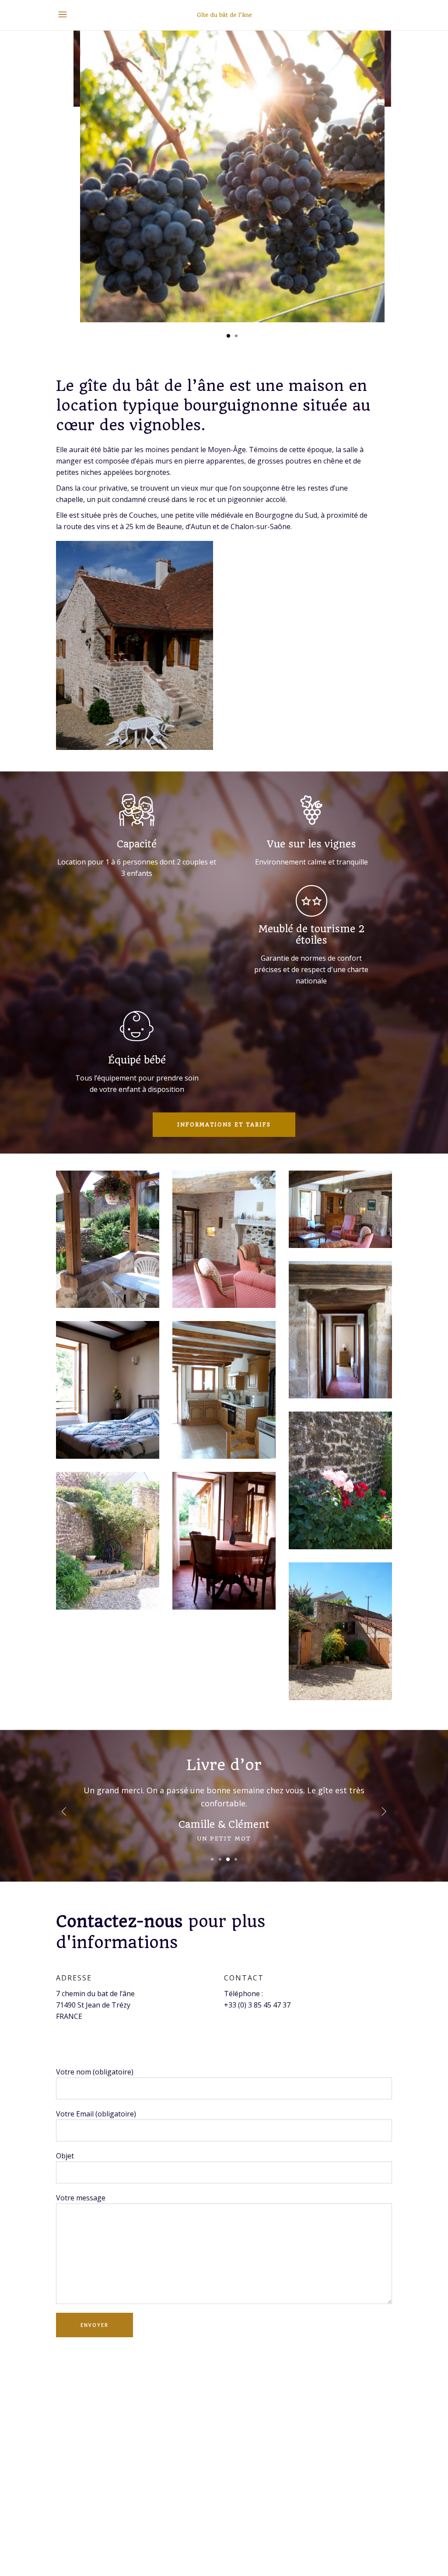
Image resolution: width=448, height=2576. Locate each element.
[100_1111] (340, 1330)
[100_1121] (340, 1631)
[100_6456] (108, 1390)
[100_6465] (224, 1541)
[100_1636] (224, 1239)
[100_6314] (340, 1480)
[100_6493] (340, 1209)
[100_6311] (108, 1239)
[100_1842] (224, 1390)
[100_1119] (108, 1541)
